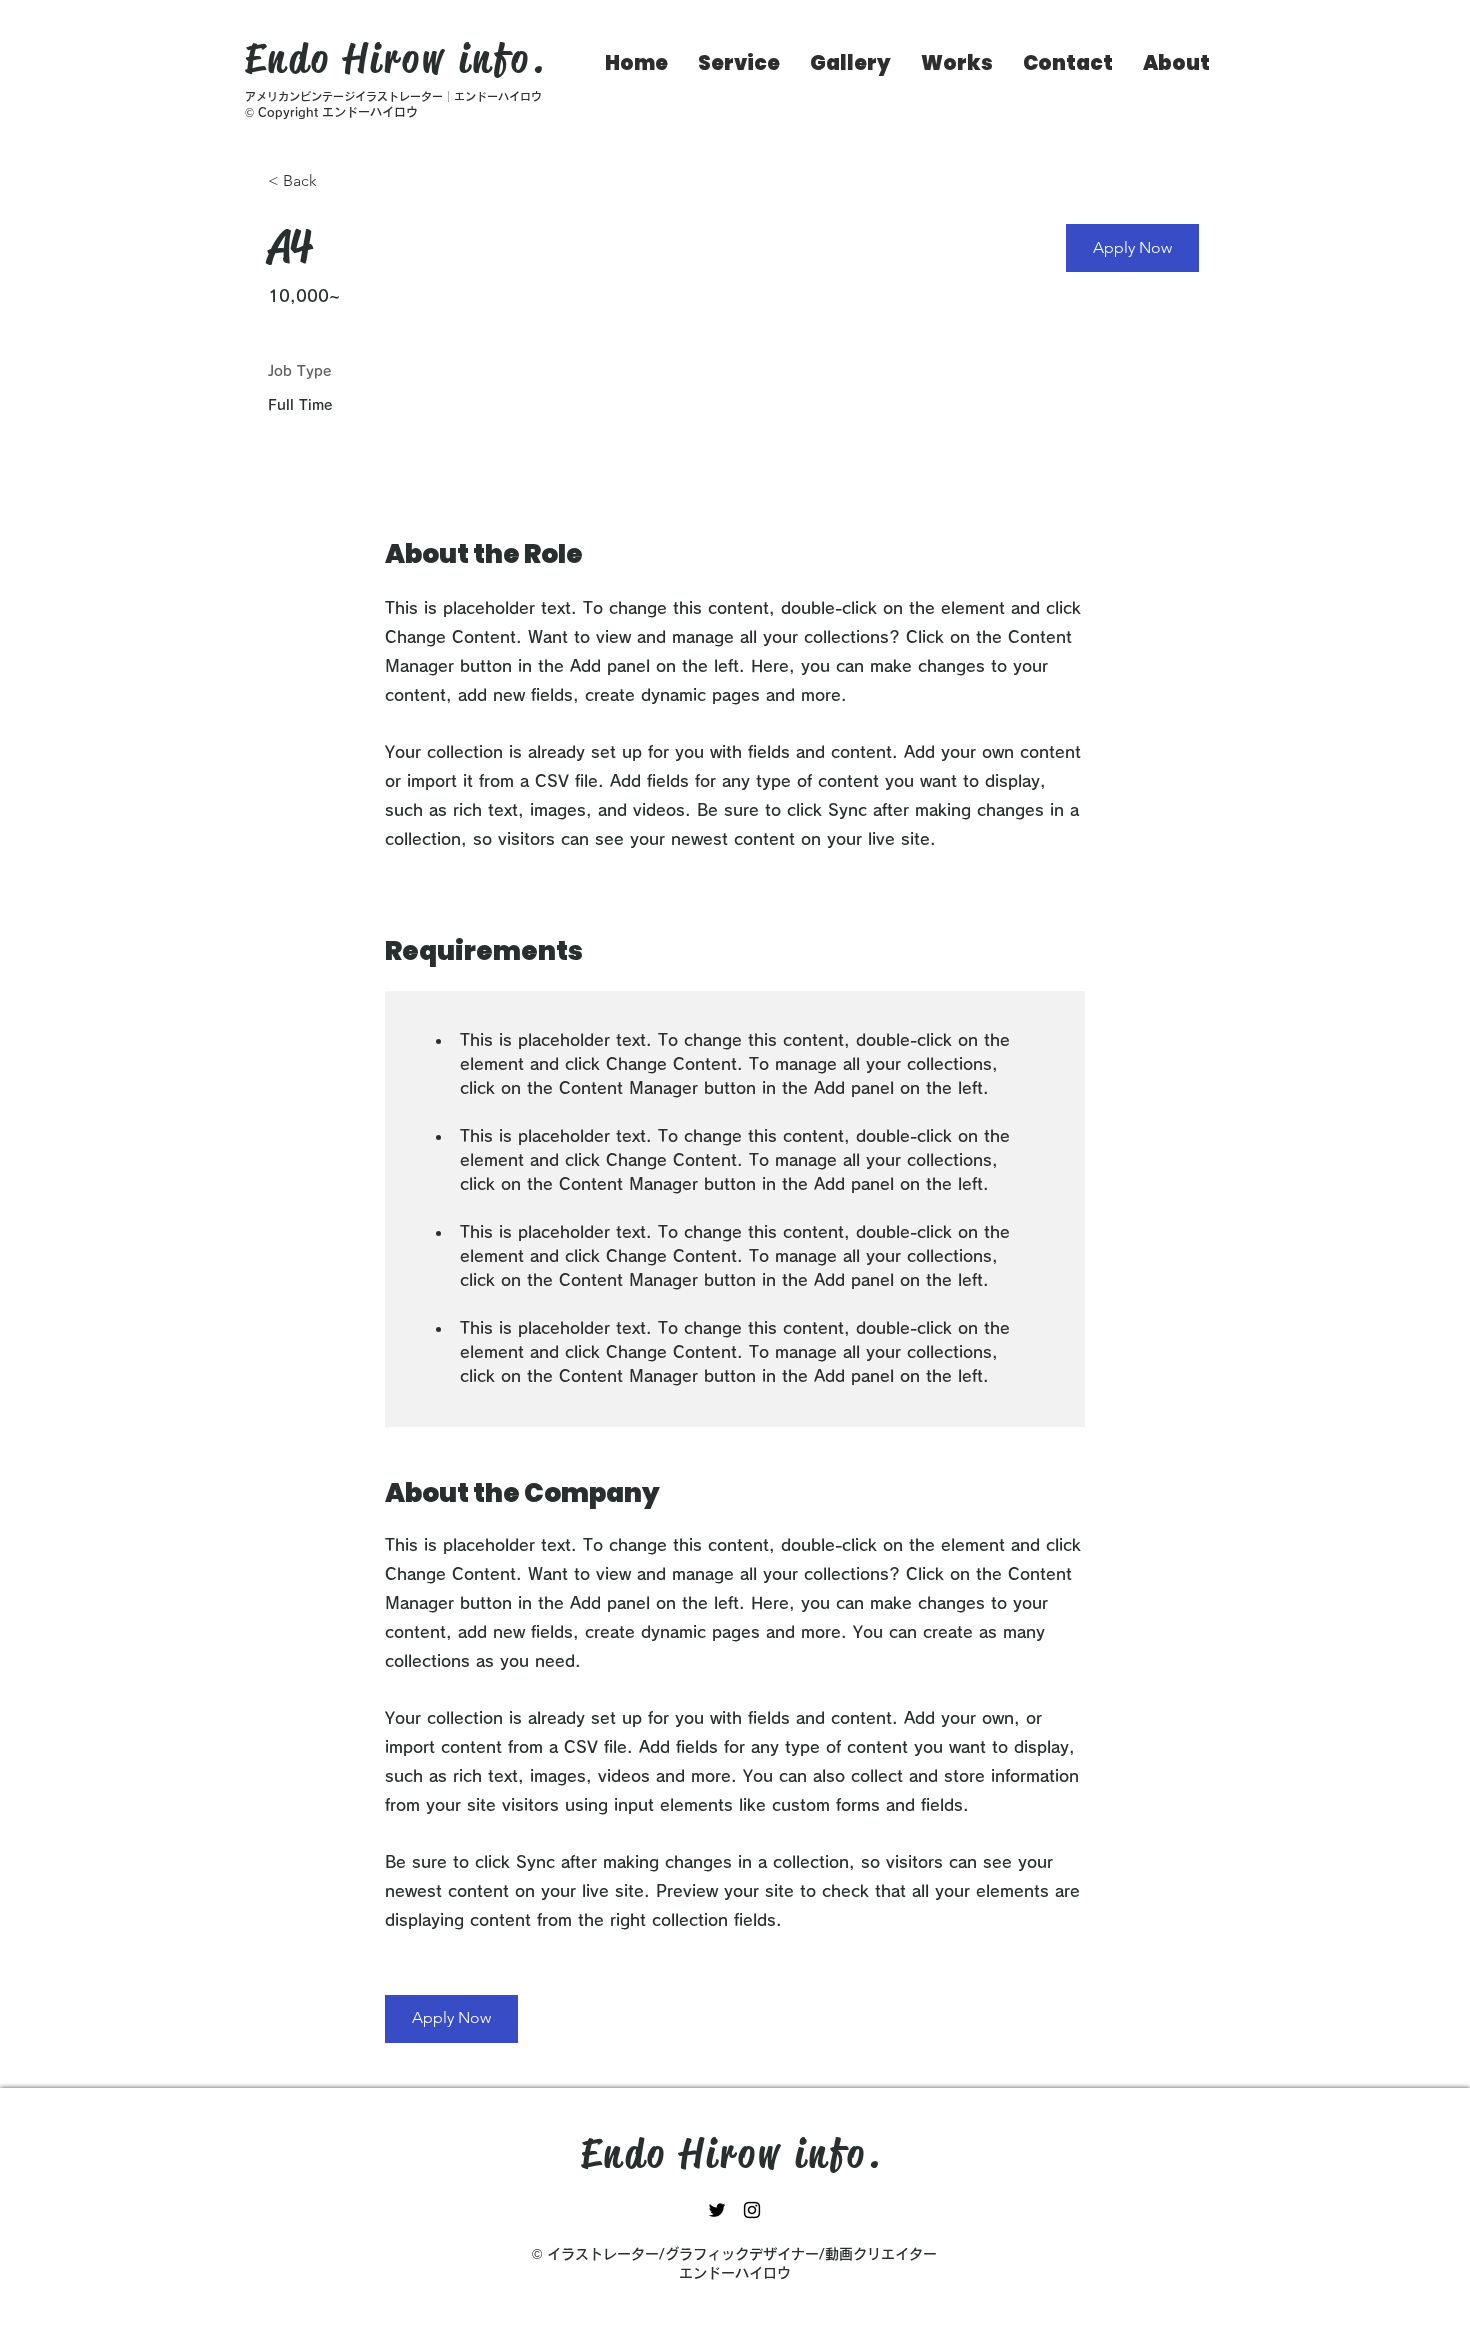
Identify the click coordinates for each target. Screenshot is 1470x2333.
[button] (1132, 248)
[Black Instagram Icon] (752, 2210)
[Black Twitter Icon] (717, 2210)
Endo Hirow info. (396, 58)
